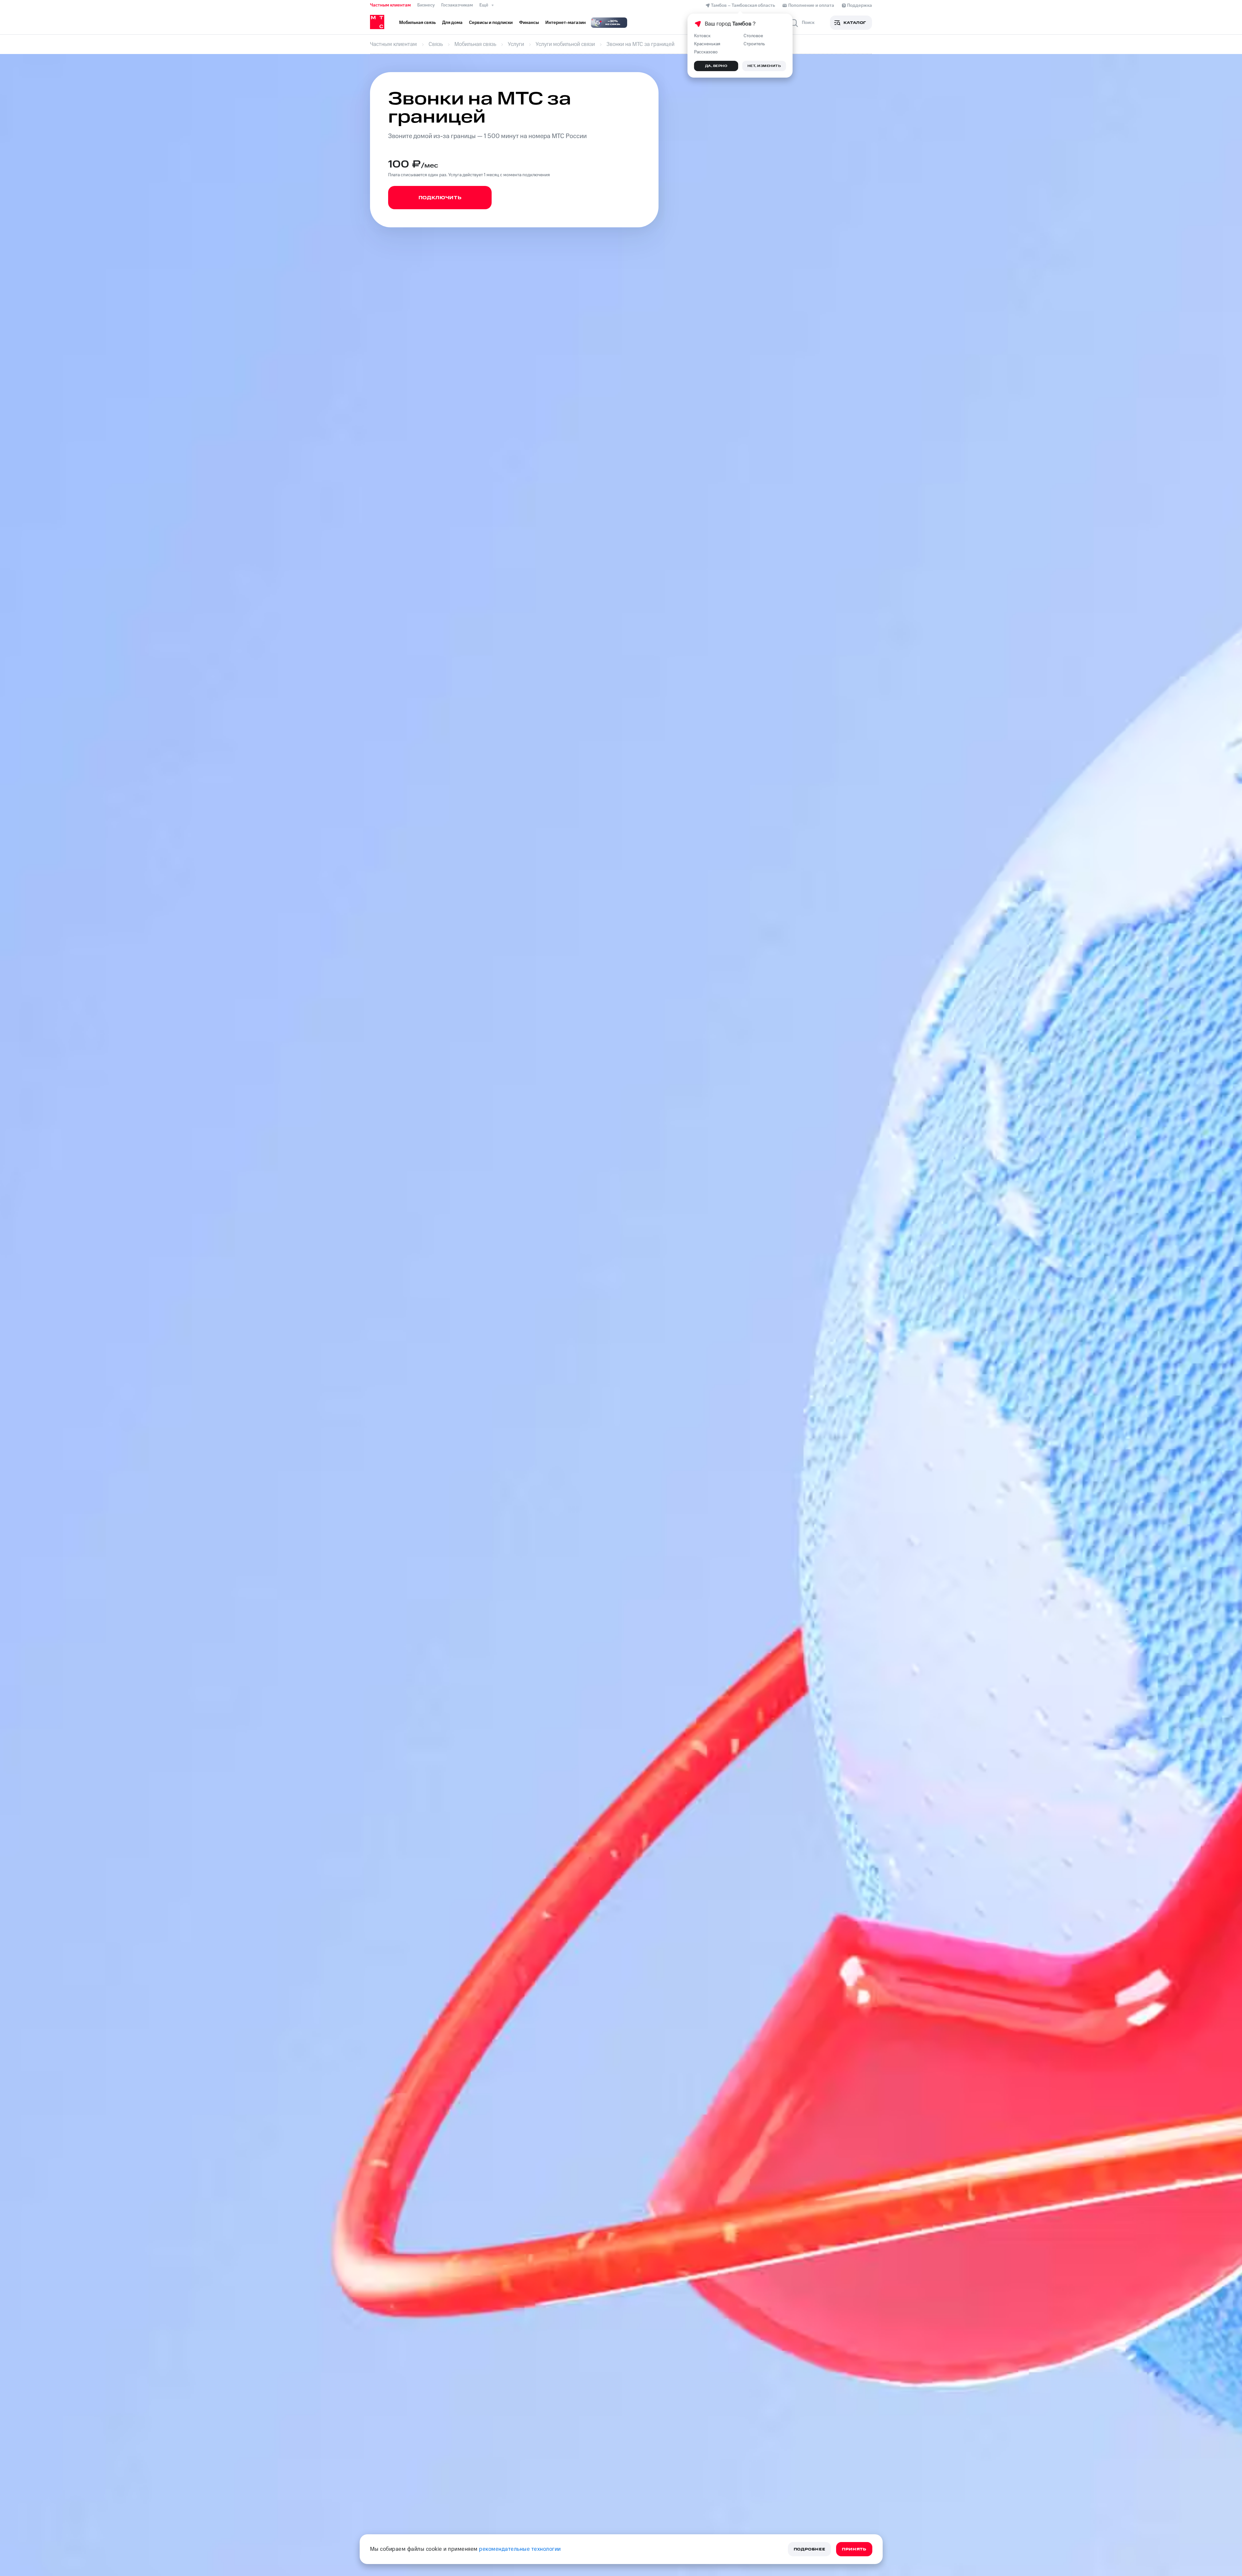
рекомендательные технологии (520, 2549)
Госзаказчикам (457, 5)
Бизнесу (426, 5)
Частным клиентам (390, 5)
